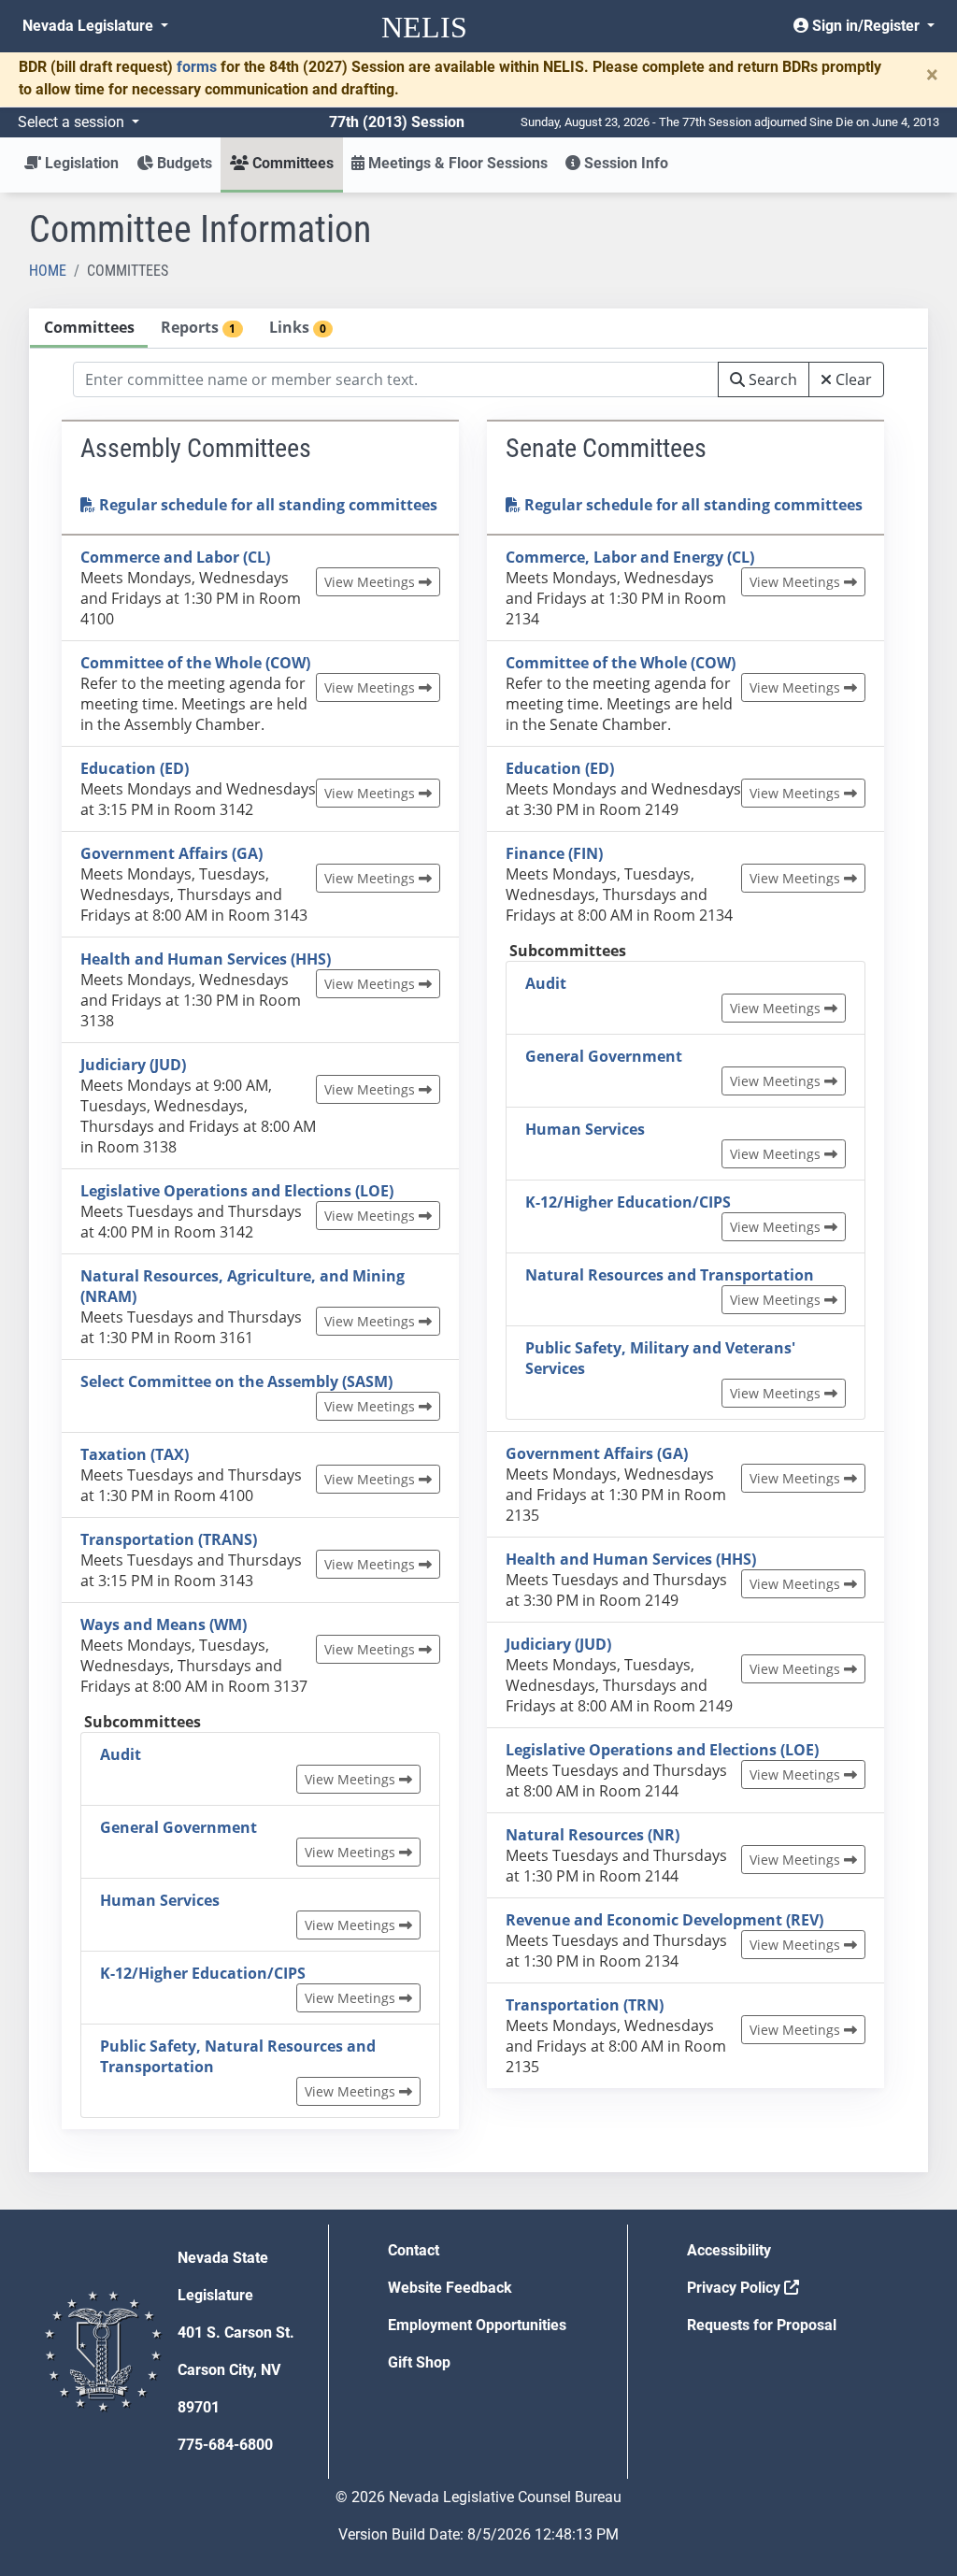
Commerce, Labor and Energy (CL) (630, 557)
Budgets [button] (183, 163)
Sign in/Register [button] (866, 26)
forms (197, 67)
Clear (852, 379)
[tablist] (478, 1240)
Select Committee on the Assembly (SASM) (236, 1381)
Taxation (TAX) (135, 1454)
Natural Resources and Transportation (670, 1275)
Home (48, 271)
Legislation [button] (80, 163)
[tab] (89, 329)
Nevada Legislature (90, 26)
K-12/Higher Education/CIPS (203, 1973)
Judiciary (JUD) (133, 1065)
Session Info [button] (624, 163)
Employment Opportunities (477, 2325)
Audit (121, 1754)
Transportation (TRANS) (169, 1539)
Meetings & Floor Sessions (456, 163)
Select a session (73, 122)
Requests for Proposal (762, 2325)
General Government (179, 1827)
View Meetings (371, 582)
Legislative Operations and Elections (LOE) (237, 1191)
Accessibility (729, 2250)
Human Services (160, 1900)
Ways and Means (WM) (164, 1624)
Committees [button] (291, 163)
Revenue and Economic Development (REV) (664, 1920)
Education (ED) (135, 768)
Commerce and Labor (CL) (175, 557)
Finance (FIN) (554, 853)
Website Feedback (450, 2288)
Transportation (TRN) (585, 2005)
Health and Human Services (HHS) (206, 959)
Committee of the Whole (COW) (195, 663)
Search (771, 379)
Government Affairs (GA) (171, 853)
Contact (414, 2250)
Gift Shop (419, 2362)
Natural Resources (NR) (593, 1835)
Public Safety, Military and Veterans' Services (660, 1358)
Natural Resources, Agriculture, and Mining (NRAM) (243, 1286)
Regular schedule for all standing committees (266, 505)
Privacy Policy (736, 2288)
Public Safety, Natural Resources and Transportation (238, 2056)
